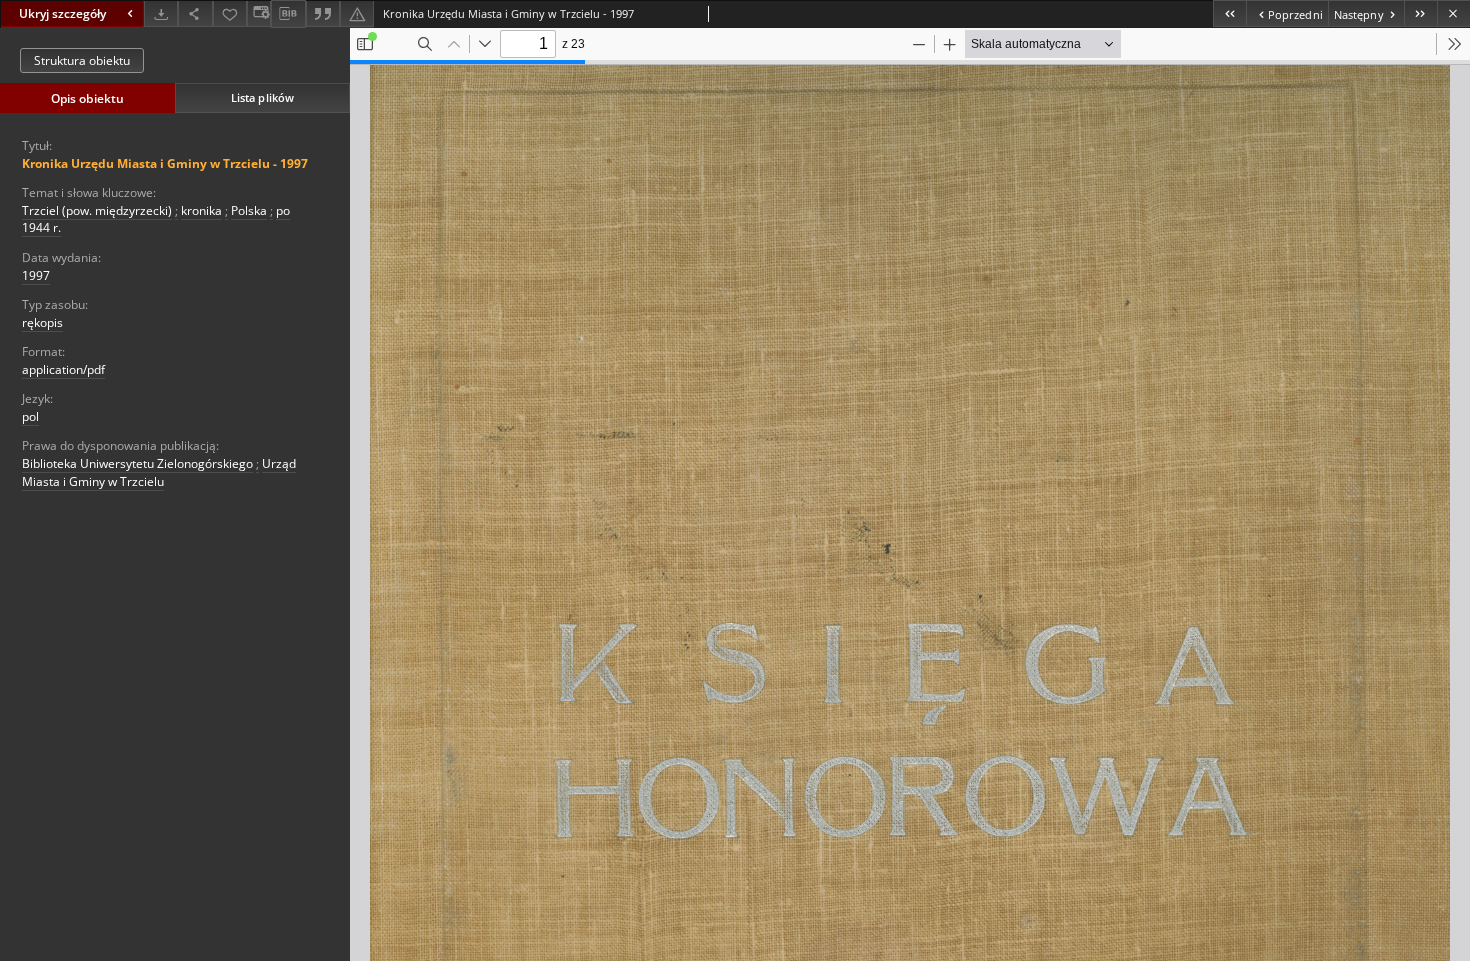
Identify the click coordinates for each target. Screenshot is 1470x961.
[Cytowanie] (323, 13)
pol (30, 416)
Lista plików (262, 97)
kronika (201, 210)
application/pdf (63, 369)
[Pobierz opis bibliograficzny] (288, 14)
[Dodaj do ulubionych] (230, 13)
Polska (249, 210)
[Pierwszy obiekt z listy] (1229, 13)
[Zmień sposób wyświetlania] (259, 13)
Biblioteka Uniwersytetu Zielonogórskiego (137, 463)
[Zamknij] (1453, 13)
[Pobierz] (161, 13)
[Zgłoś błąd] (357, 13)
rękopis (42, 322)
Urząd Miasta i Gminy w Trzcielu (159, 472)
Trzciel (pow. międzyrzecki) (97, 210)
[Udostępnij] (195, 13)
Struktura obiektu (82, 60)
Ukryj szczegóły (62, 13)
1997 (36, 275)
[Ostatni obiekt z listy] (1420, 13)
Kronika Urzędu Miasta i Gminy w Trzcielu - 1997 (165, 163)
